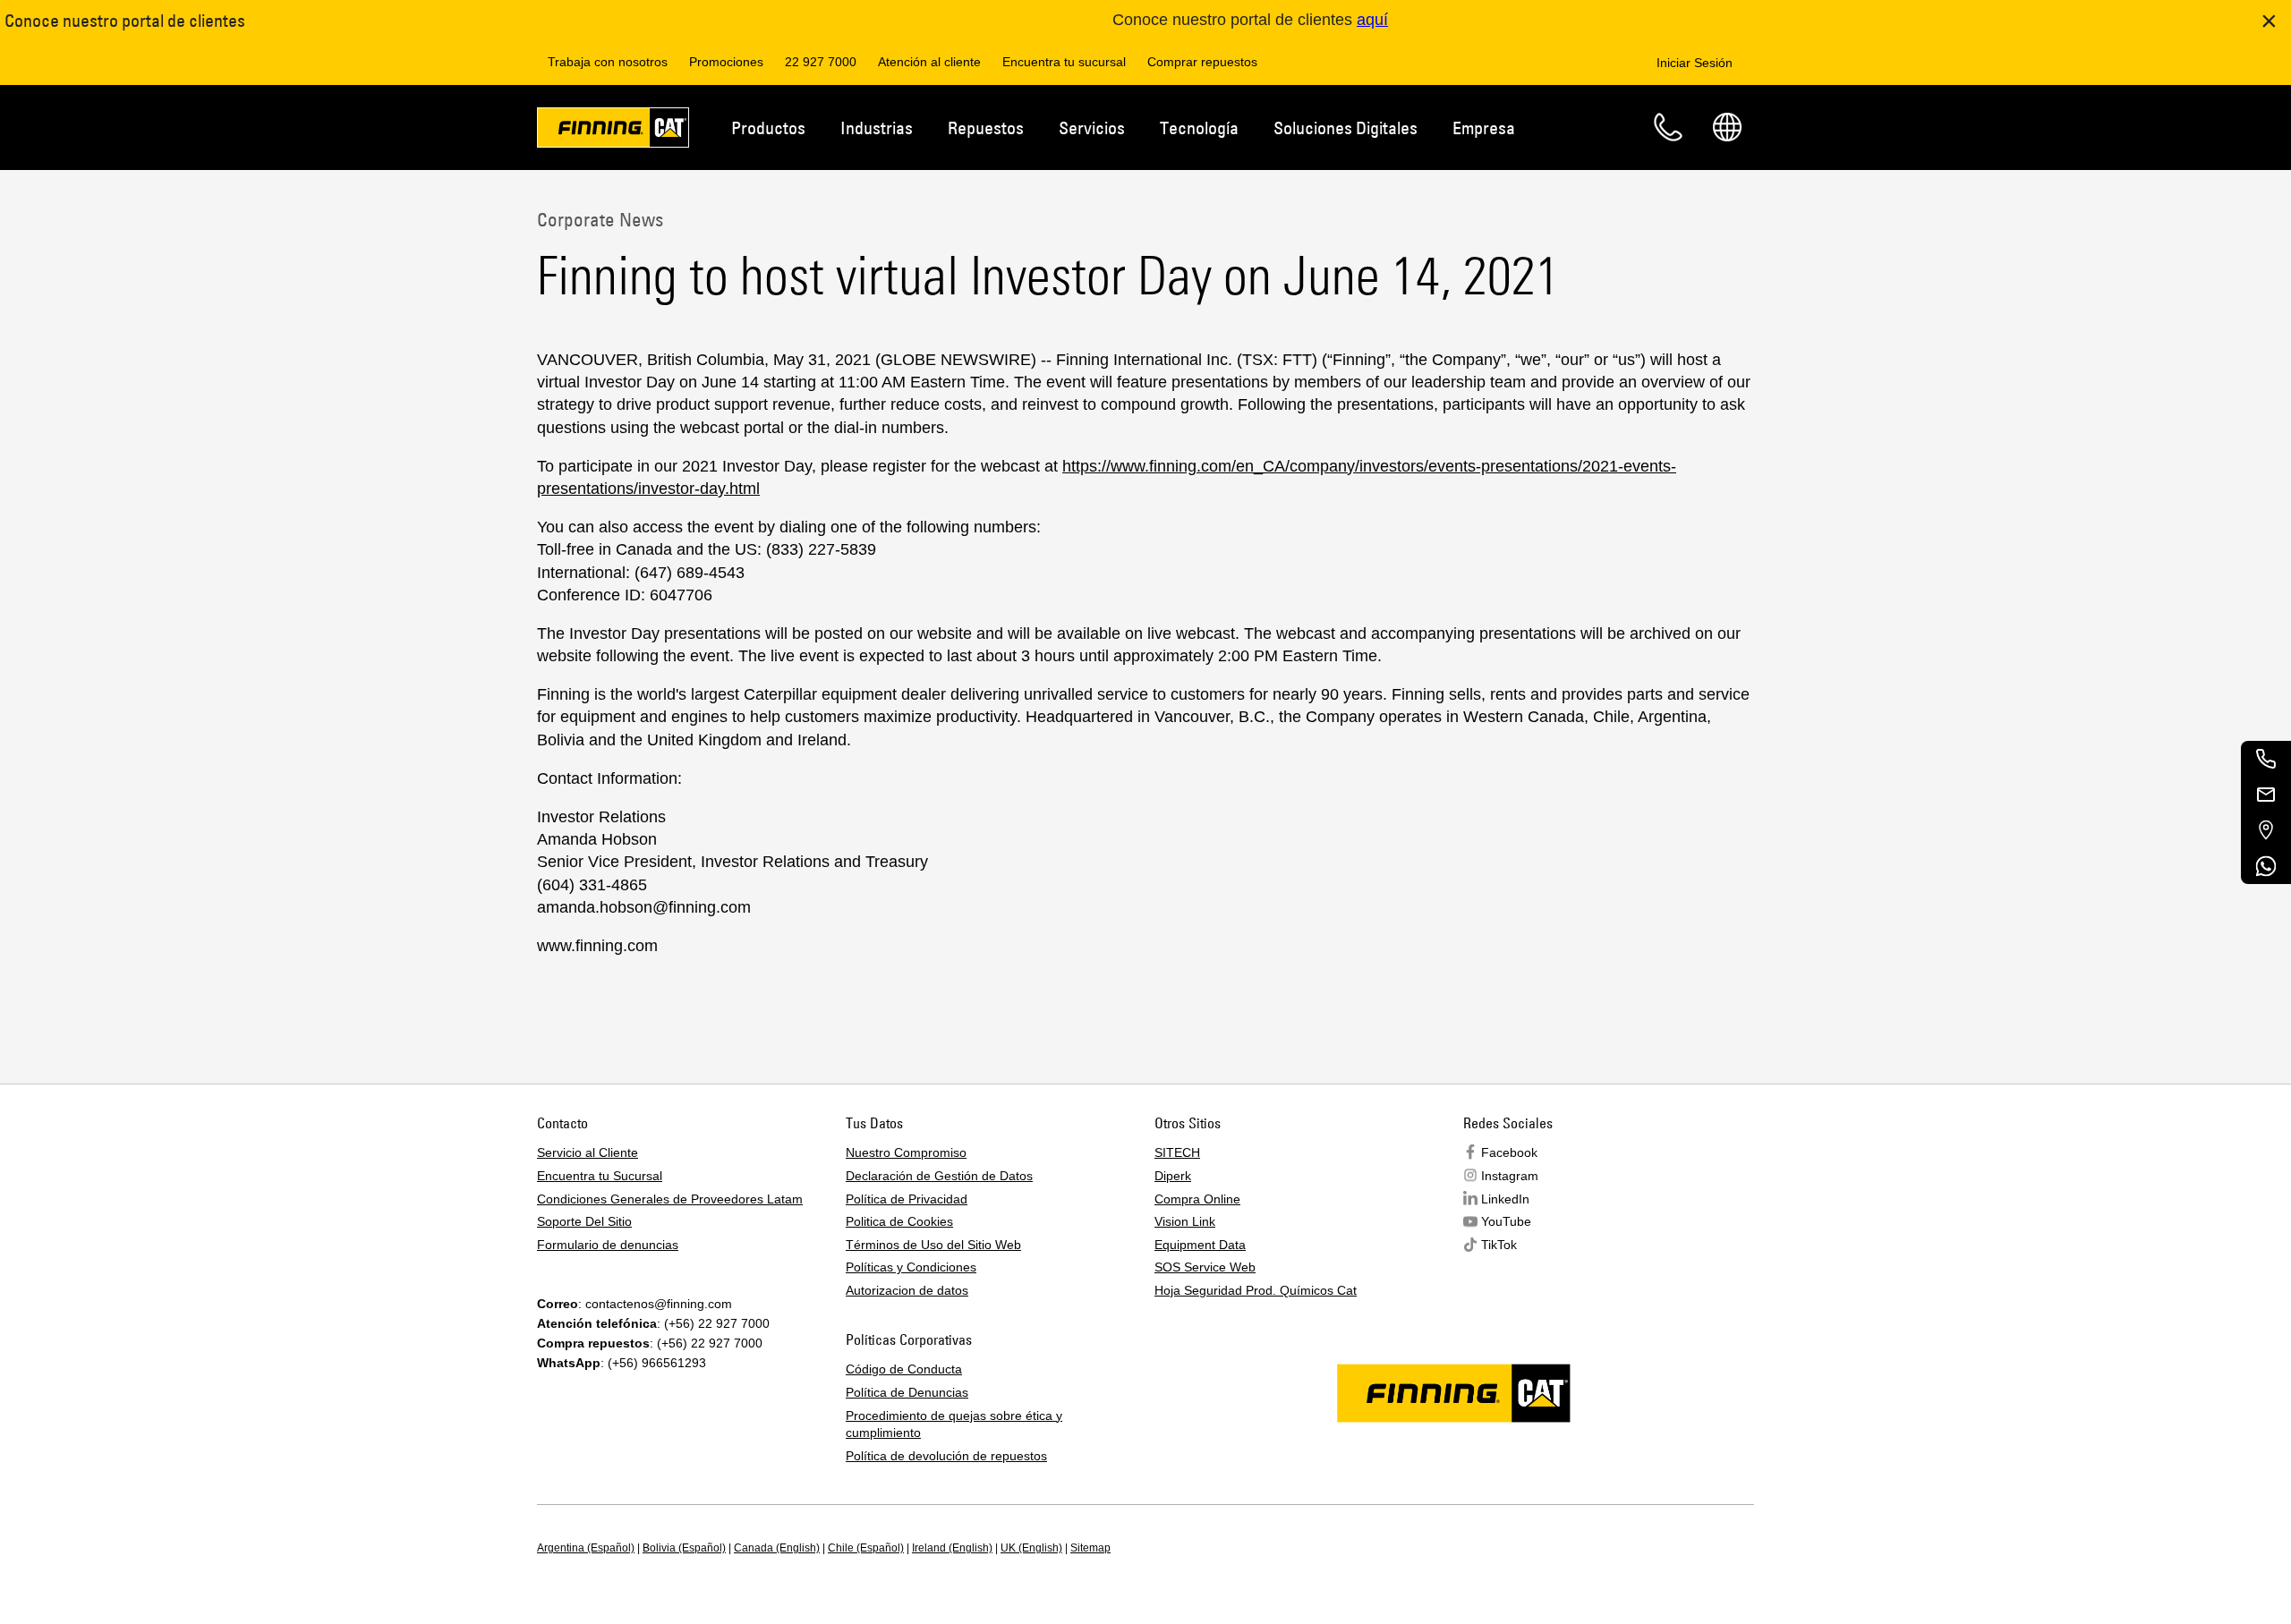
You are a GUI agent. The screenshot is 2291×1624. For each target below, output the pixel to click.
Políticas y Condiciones (911, 1267)
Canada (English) (777, 1548)
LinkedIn (1505, 1199)
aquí (1372, 20)
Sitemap (1090, 1548)
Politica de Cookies (899, 1221)
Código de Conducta (904, 1369)
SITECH (1177, 1152)
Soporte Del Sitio (584, 1221)
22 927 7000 (821, 62)
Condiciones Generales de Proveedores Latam (670, 1199)
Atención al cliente (929, 62)
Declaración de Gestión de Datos (939, 1176)
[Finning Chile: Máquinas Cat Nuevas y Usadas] (613, 131)
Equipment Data (1200, 1245)
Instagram (1510, 1176)
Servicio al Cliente (588, 1152)
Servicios (1092, 128)
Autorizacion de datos (907, 1290)
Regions (1727, 127)
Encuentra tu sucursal (1064, 62)
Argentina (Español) (586, 1548)
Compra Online (1197, 1199)
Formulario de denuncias (608, 1245)
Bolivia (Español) (684, 1548)
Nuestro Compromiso (906, 1152)
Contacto (1668, 127)
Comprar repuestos (1202, 62)
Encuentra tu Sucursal (600, 1176)
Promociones (726, 62)
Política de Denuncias (907, 1392)
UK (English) (1031, 1548)
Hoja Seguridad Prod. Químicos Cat (1256, 1290)
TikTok (1499, 1245)
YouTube (1506, 1221)
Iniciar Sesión (1695, 63)
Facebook (1509, 1152)
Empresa (1484, 128)
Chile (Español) (866, 1548)
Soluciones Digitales (1346, 128)
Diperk (1173, 1176)
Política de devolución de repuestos (946, 1456)
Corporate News (600, 219)
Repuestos (986, 128)
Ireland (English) (952, 1548)
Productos (768, 128)
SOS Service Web (1205, 1267)
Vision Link (1185, 1221)
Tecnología (1199, 128)
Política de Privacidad (907, 1199)
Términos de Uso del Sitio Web (933, 1245)
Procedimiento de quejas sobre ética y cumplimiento (954, 1424)
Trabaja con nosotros (608, 62)
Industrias (877, 128)
